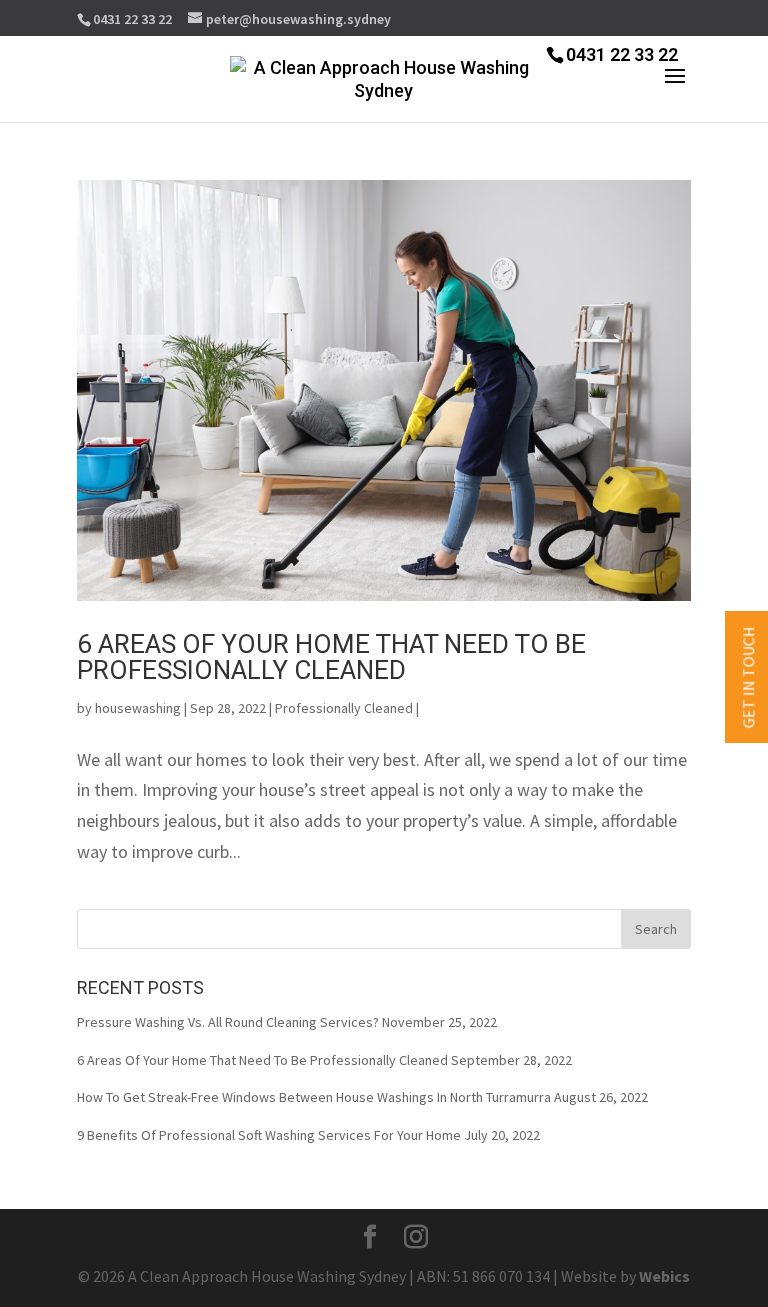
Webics (664, 1276)
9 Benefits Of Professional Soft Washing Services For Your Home (269, 1135)
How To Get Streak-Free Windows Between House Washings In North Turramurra (314, 1097)
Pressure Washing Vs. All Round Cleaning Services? (228, 1022)
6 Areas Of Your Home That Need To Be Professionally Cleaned (331, 657)
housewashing (138, 708)
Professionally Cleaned (344, 708)
